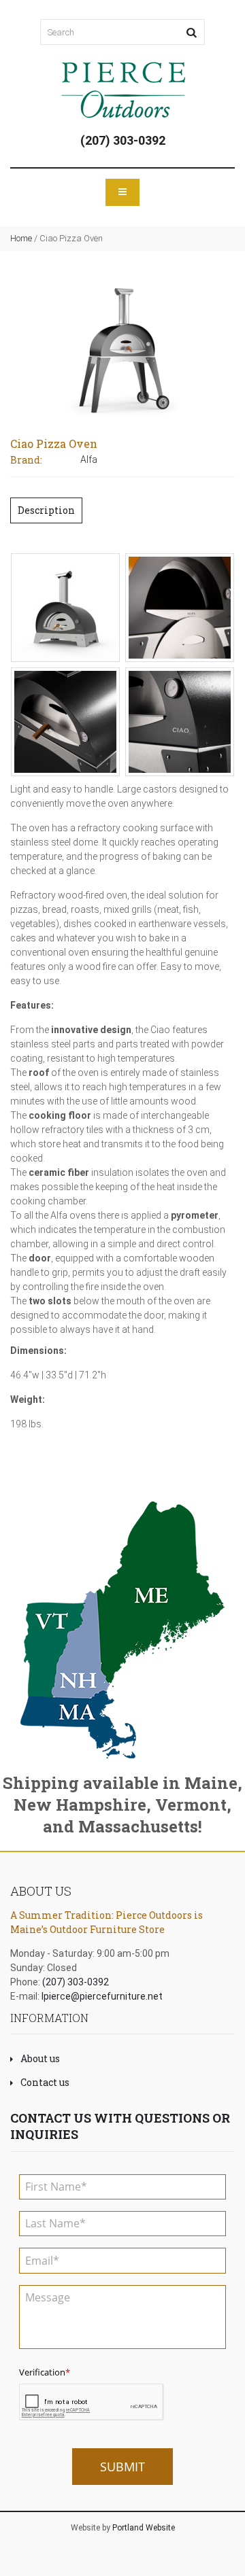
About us (40, 2058)
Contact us (45, 2082)
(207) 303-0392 (123, 140)
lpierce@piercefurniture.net (102, 1996)
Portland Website (144, 2528)
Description (46, 510)
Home (21, 238)
